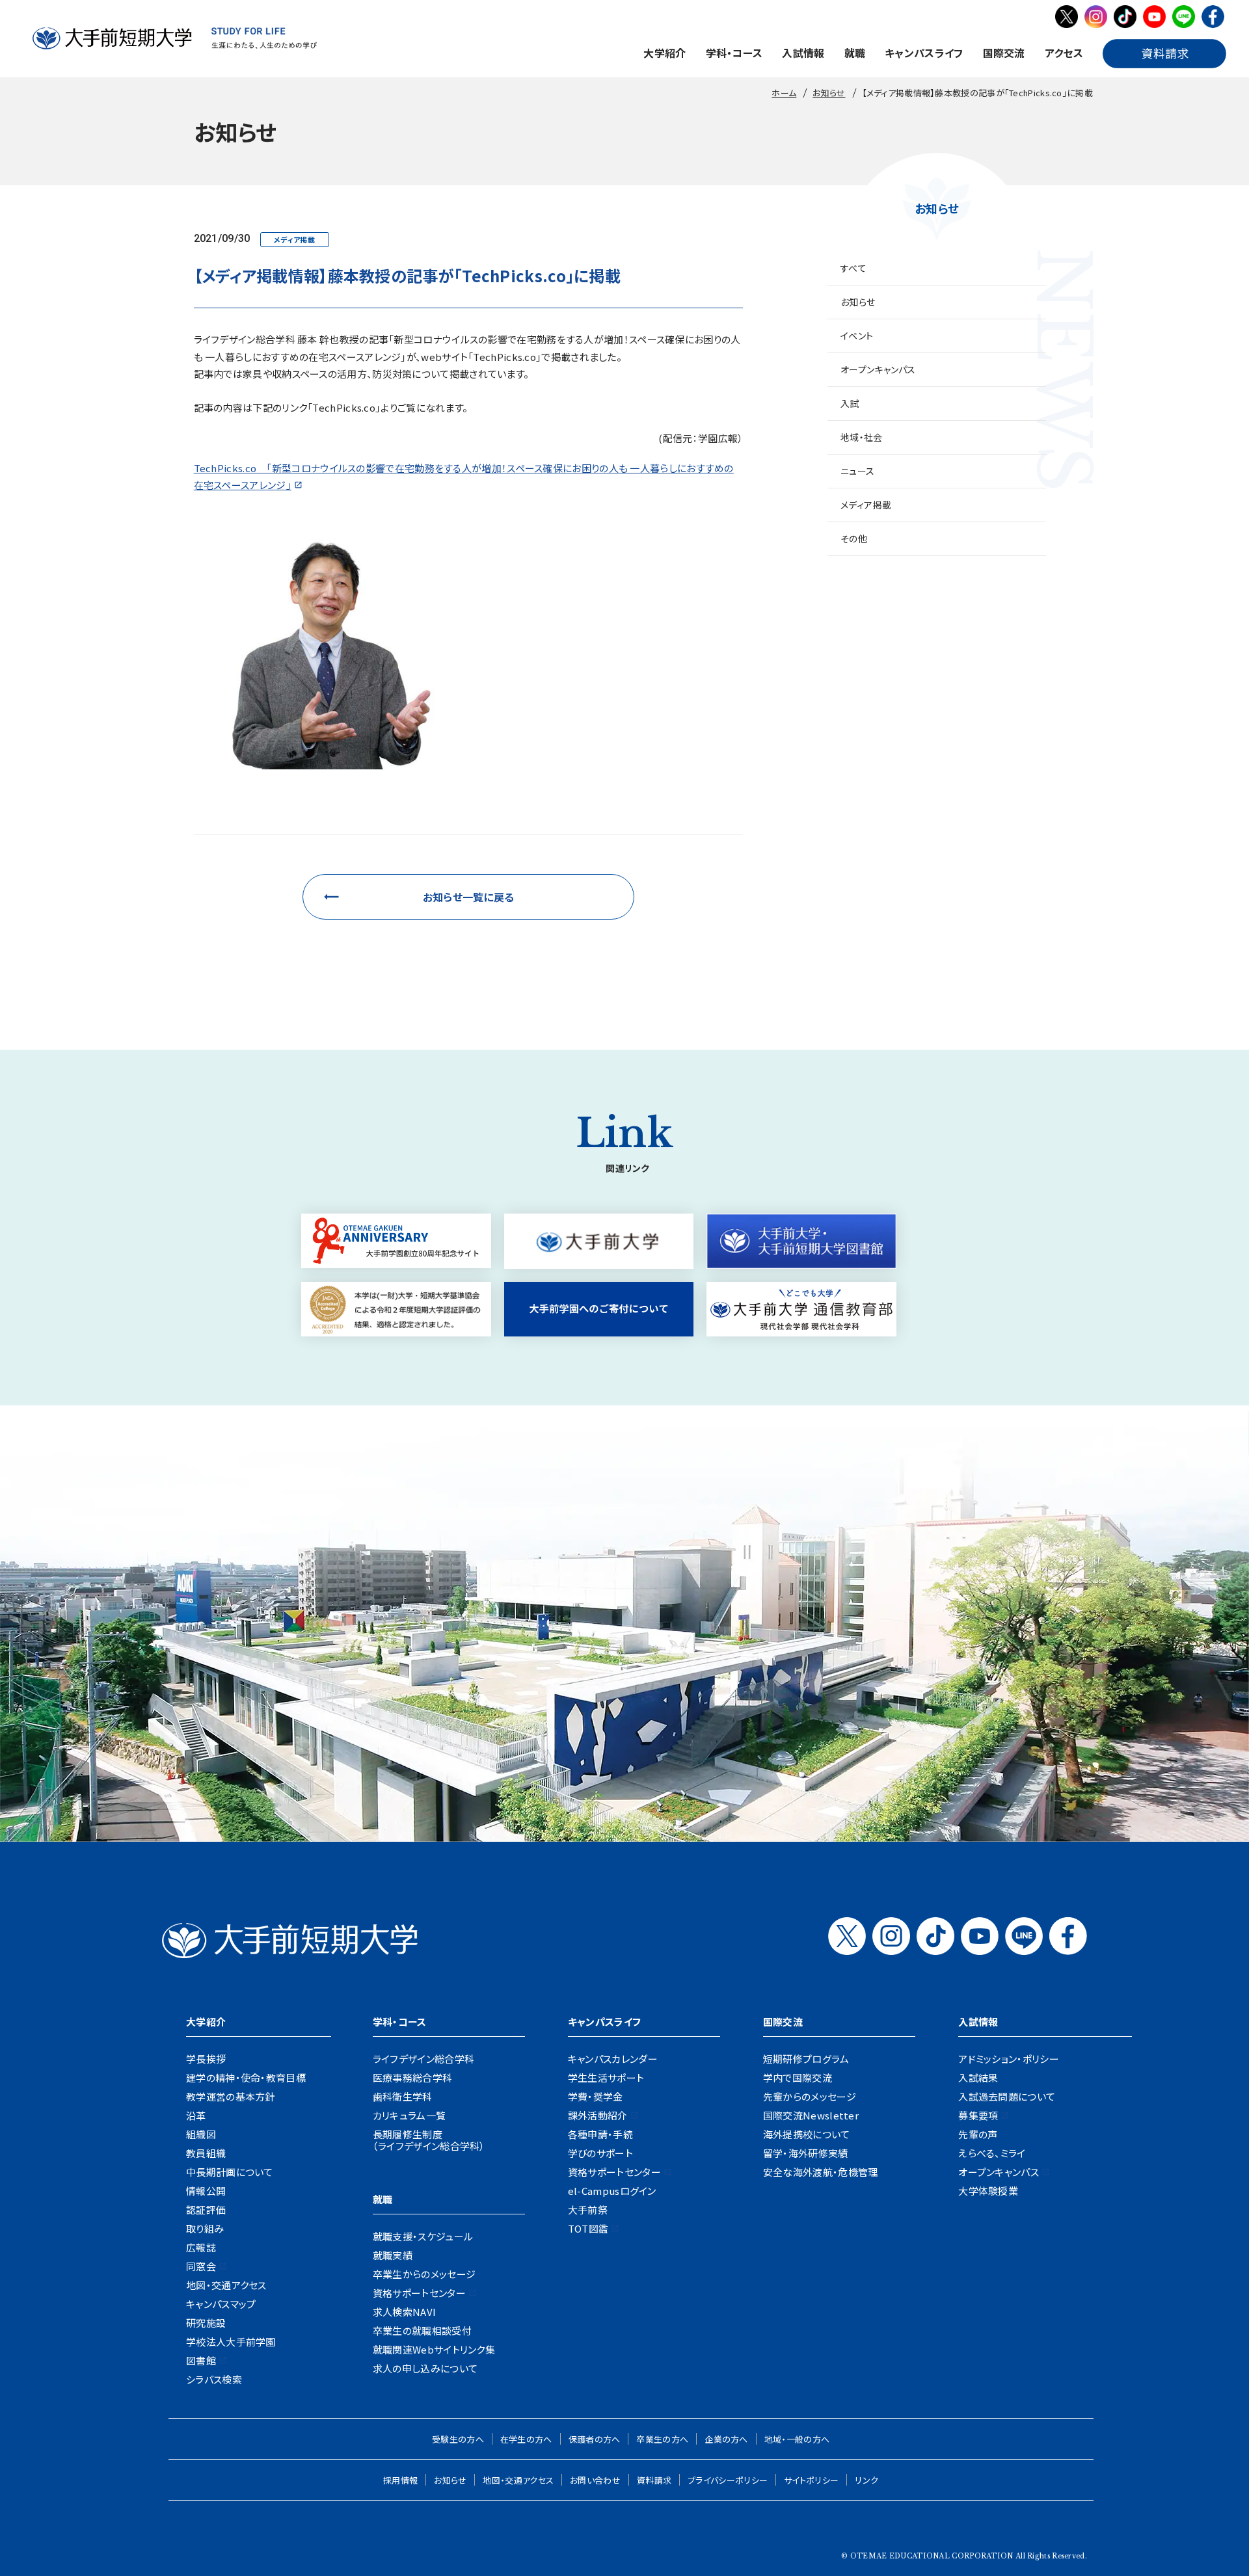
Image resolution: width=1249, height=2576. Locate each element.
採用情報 (400, 2480)
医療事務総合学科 (412, 2078)
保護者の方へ (595, 2439)
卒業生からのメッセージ (424, 2274)
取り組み (205, 2228)
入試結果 (978, 2078)
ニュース (857, 471)
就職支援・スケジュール (423, 2236)
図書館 (201, 2360)
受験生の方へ (458, 2439)
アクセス (1064, 53)
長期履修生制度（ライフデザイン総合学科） (429, 2140)
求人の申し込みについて (425, 2368)
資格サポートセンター (419, 2293)
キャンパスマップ (221, 2304)
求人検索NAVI (404, 2312)
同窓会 (201, 2266)
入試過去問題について (1007, 2096)
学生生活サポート (606, 2078)
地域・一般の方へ (797, 2439)
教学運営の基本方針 (231, 2096)
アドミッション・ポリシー (1009, 2059)
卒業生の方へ (662, 2439)
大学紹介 (665, 53)
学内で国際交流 (798, 2078)
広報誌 (201, 2247)
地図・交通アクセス (226, 2285)
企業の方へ (726, 2439)
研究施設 (206, 2323)
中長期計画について (230, 2172)
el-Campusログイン (612, 2191)
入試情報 (803, 53)
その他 (854, 538)
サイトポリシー (811, 2480)
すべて (853, 268)
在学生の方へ (526, 2439)
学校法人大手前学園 (231, 2342)
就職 (855, 53)
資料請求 (654, 2480)
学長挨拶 (206, 2059)
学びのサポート (600, 2153)
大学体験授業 (988, 2191)
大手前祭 (588, 2210)
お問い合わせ (595, 2480)
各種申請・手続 (600, 2134)
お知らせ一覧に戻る (469, 897)
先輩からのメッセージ (810, 2096)
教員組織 (206, 2153)
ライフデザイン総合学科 (423, 2059)
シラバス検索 (214, 2379)
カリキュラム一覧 (409, 2115)
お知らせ (858, 302)
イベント (857, 336)
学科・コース (734, 53)
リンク (866, 2480)
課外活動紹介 (598, 2115)
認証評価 (206, 2210)
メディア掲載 (866, 505)
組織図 (201, 2134)
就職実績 (393, 2255)
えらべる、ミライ (992, 2153)
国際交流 (1004, 53)
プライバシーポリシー (728, 2480)
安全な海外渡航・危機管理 (821, 2172)
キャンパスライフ (924, 53)
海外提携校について (807, 2134)
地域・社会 (862, 437)
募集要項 (978, 2115)
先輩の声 (978, 2134)
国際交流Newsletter (811, 2115)
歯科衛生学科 (403, 2096)
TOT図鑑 (588, 2228)
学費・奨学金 (596, 2096)
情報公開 (206, 2191)
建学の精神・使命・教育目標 (246, 2078)
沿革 (196, 2115)
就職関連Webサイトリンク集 (434, 2349)
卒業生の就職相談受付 (422, 2330)
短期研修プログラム (806, 2059)
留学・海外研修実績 (806, 2153)
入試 (850, 403)
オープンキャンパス (878, 369)
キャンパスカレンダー (613, 2059)
